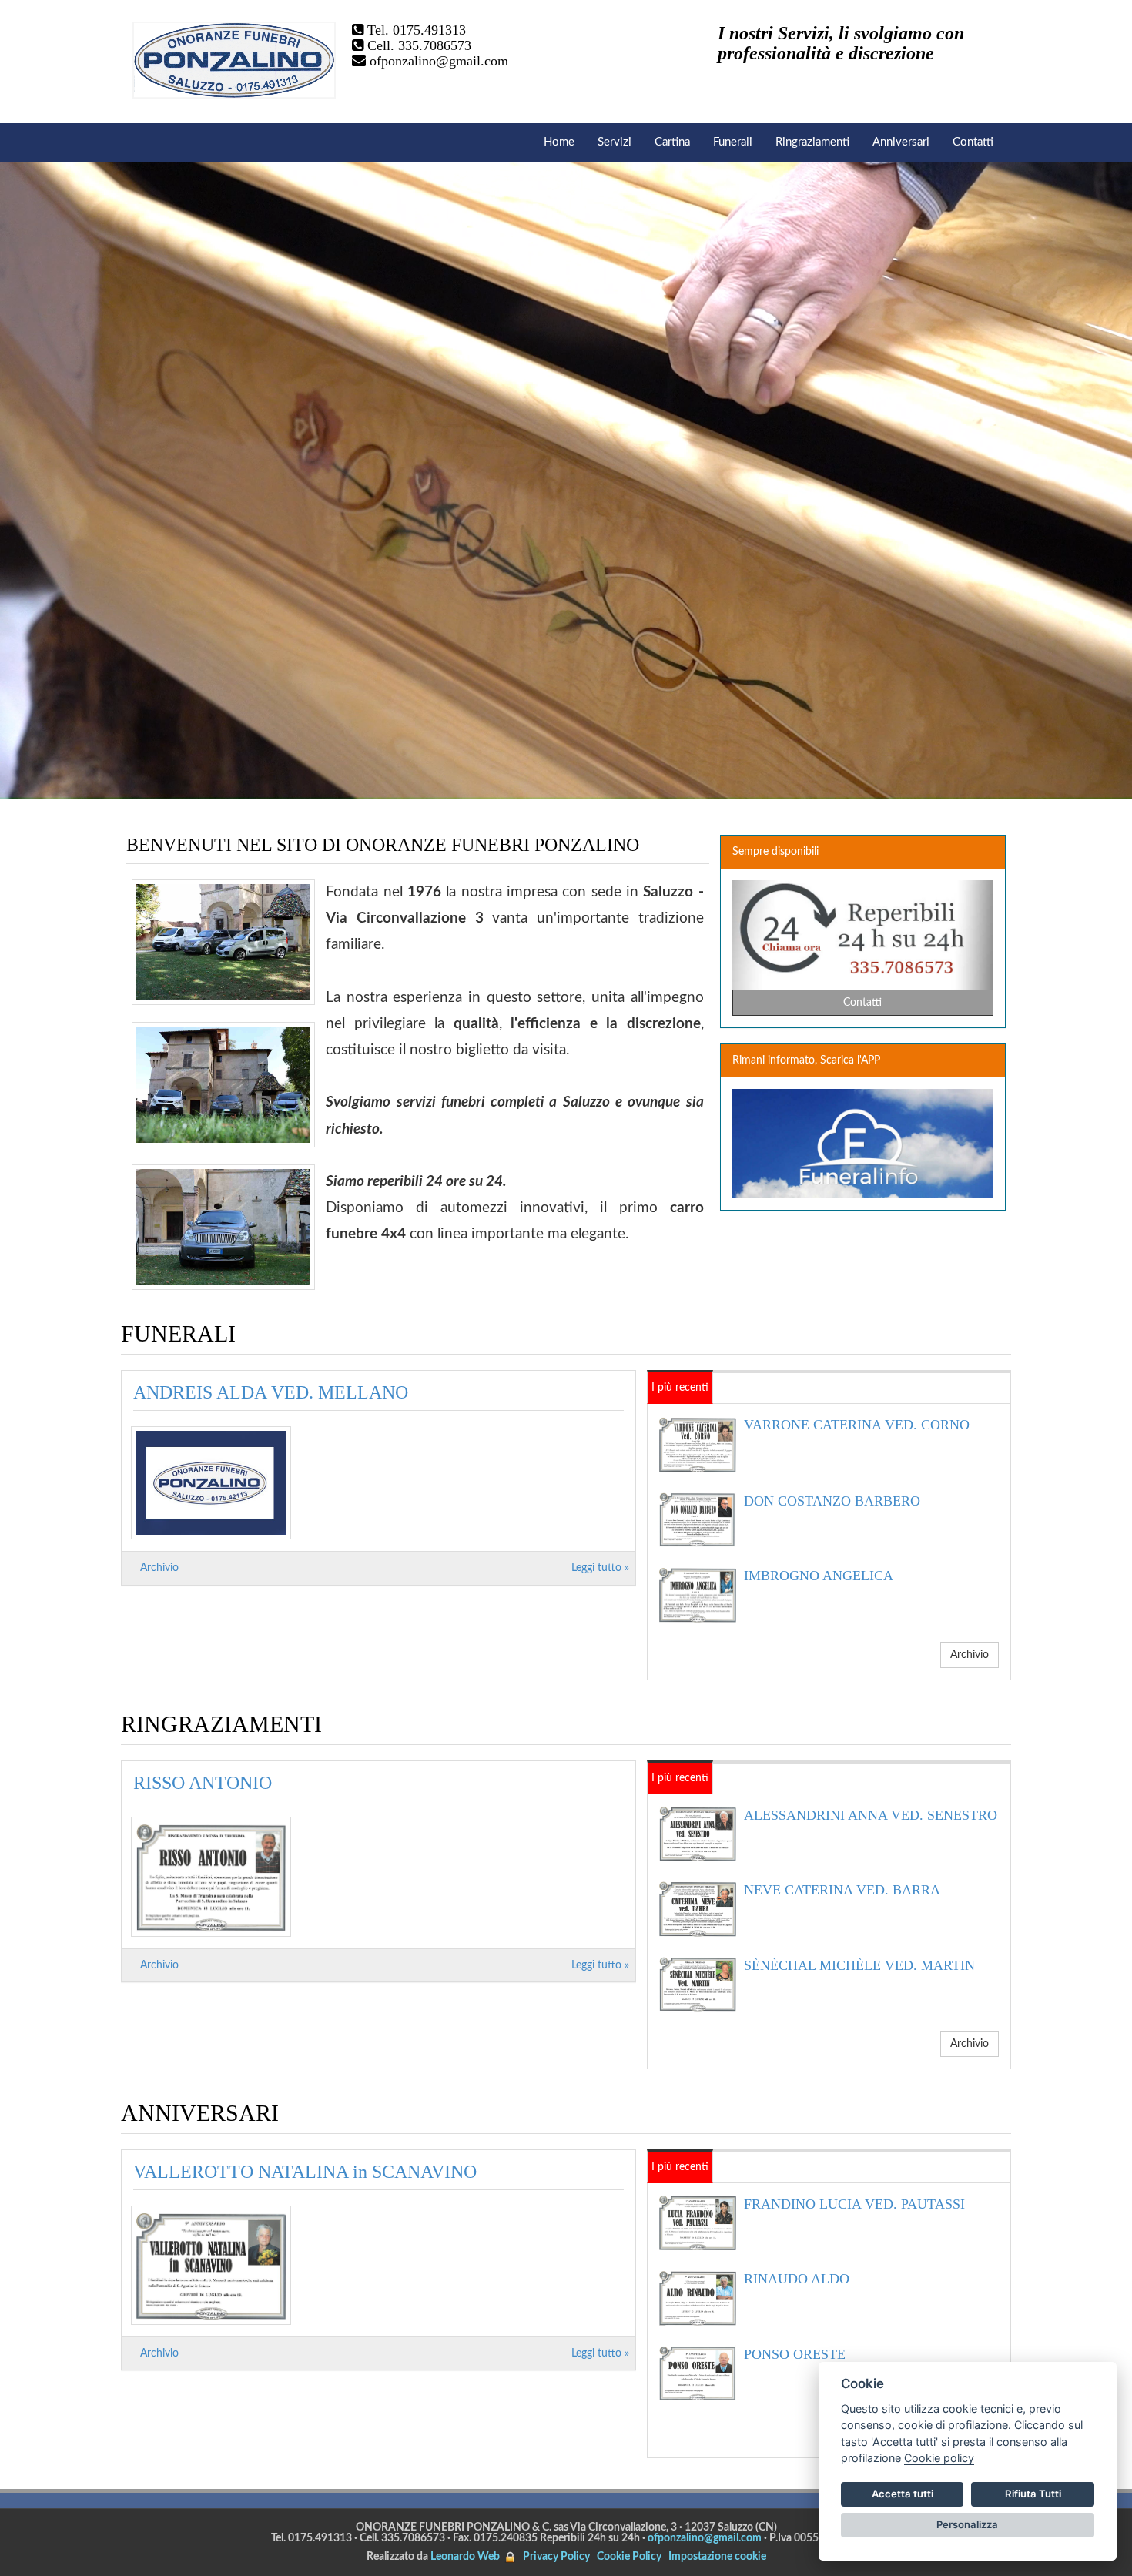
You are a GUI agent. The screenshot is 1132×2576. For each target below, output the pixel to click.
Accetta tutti (903, 2494)
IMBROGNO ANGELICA (819, 1576)
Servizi (615, 142)
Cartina (672, 142)
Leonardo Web (465, 2557)
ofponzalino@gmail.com (439, 61)
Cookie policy (939, 2458)
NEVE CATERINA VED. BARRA (842, 1890)
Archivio (159, 1568)
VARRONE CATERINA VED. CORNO (857, 1425)
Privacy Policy (556, 2557)
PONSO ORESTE (795, 2354)
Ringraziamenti (812, 142)
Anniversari (901, 142)
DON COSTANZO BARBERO (832, 1501)
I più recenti (680, 1388)
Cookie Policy (629, 2557)
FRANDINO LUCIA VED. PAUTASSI (854, 2204)
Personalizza (967, 2524)
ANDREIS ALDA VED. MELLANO (271, 1392)
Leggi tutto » (600, 1568)
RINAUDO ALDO (797, 2279)
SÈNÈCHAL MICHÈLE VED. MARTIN (859, 1965)
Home (559, 142)
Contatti (973, 142)
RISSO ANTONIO (203, 1783)
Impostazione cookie (717, 2557)
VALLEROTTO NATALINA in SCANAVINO (305, 2172)
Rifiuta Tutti (1033, 2494)
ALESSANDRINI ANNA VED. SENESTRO (871, 1815)
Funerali (733, 142)
